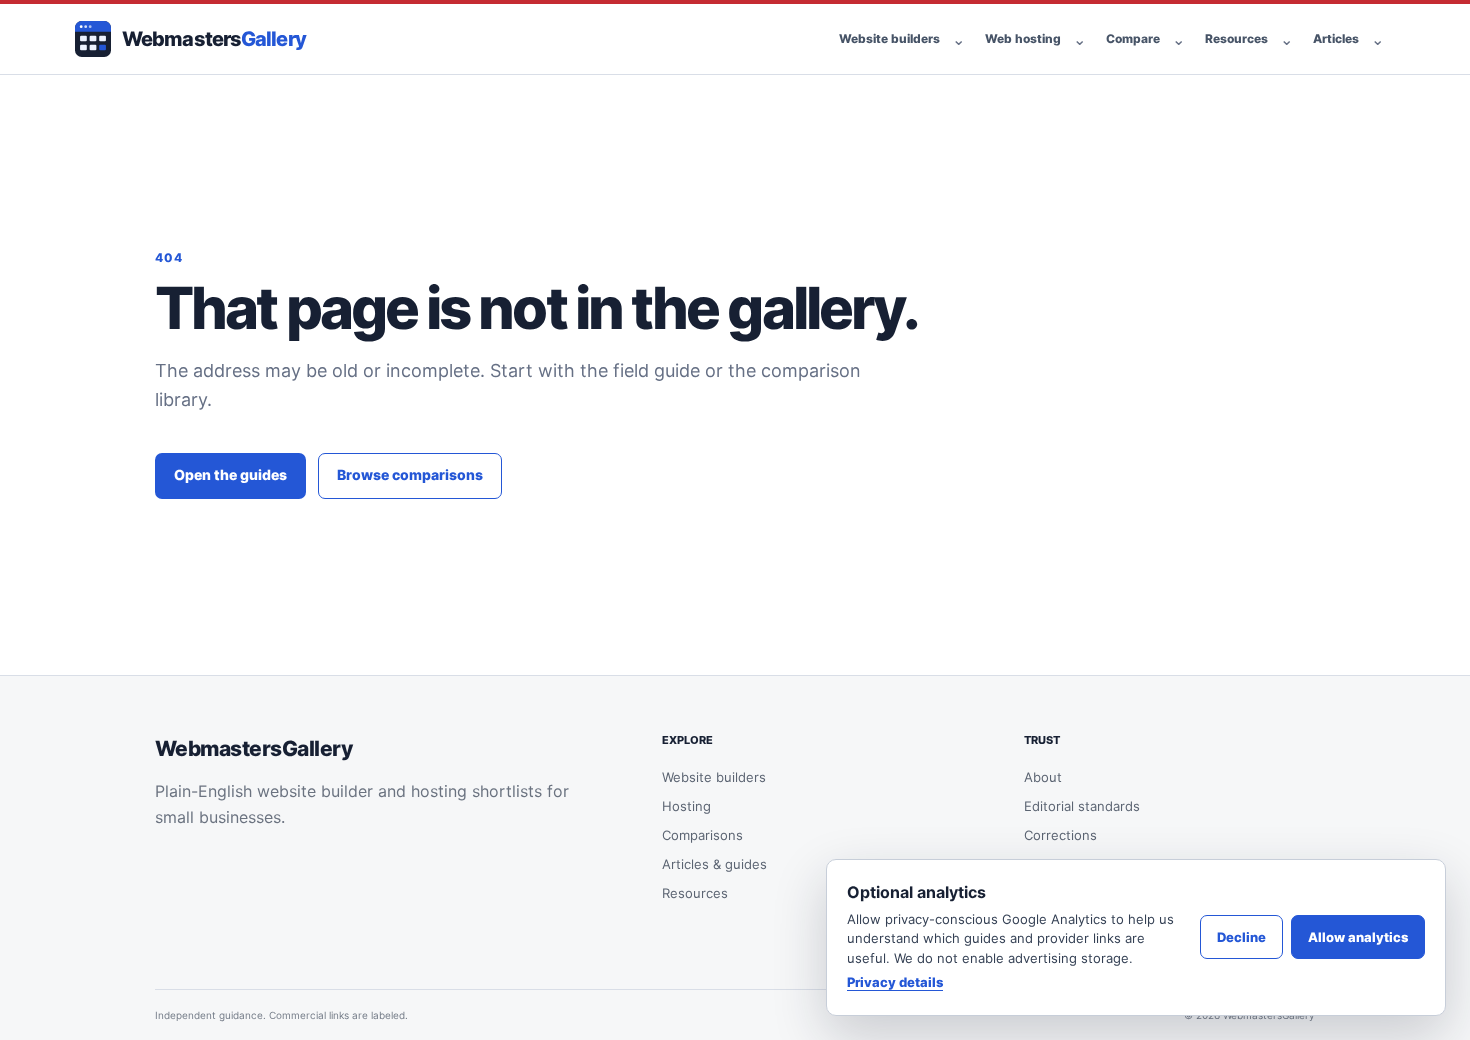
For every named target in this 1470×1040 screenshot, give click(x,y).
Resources (1236, 38)
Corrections (1060, 835)
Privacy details (895, 982)
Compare (1133, 38)
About (1043, 777)
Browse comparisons (410, 474)
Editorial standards (1082, 806)
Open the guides (230, 474)
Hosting (686, 806)
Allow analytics (1358, 937)
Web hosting (1023, 38)
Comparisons (702, 835)
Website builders (889, 38)
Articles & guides (714, 864)
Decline (1241, 937)
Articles (1336, 38)
